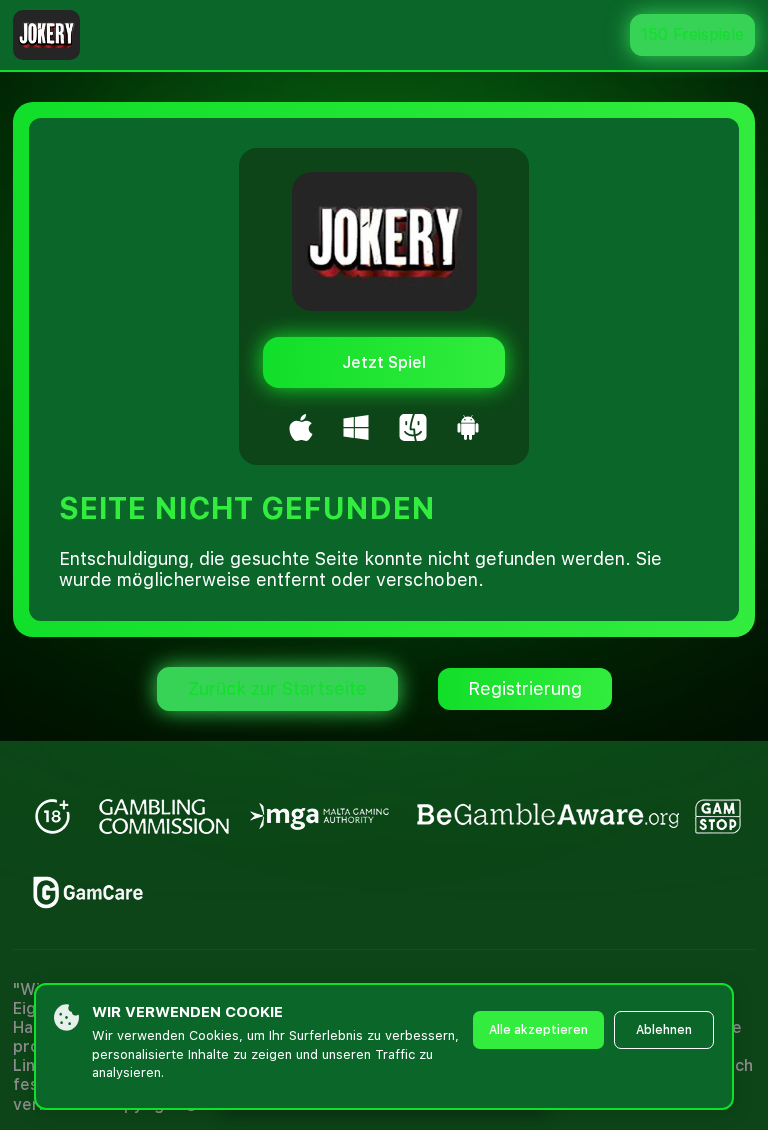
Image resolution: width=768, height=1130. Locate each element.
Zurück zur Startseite (277, 688)
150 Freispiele (692, 34)
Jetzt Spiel (384, 362)
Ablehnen (664, 1030)
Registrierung (525, 688)
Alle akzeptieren (538, 1030)
